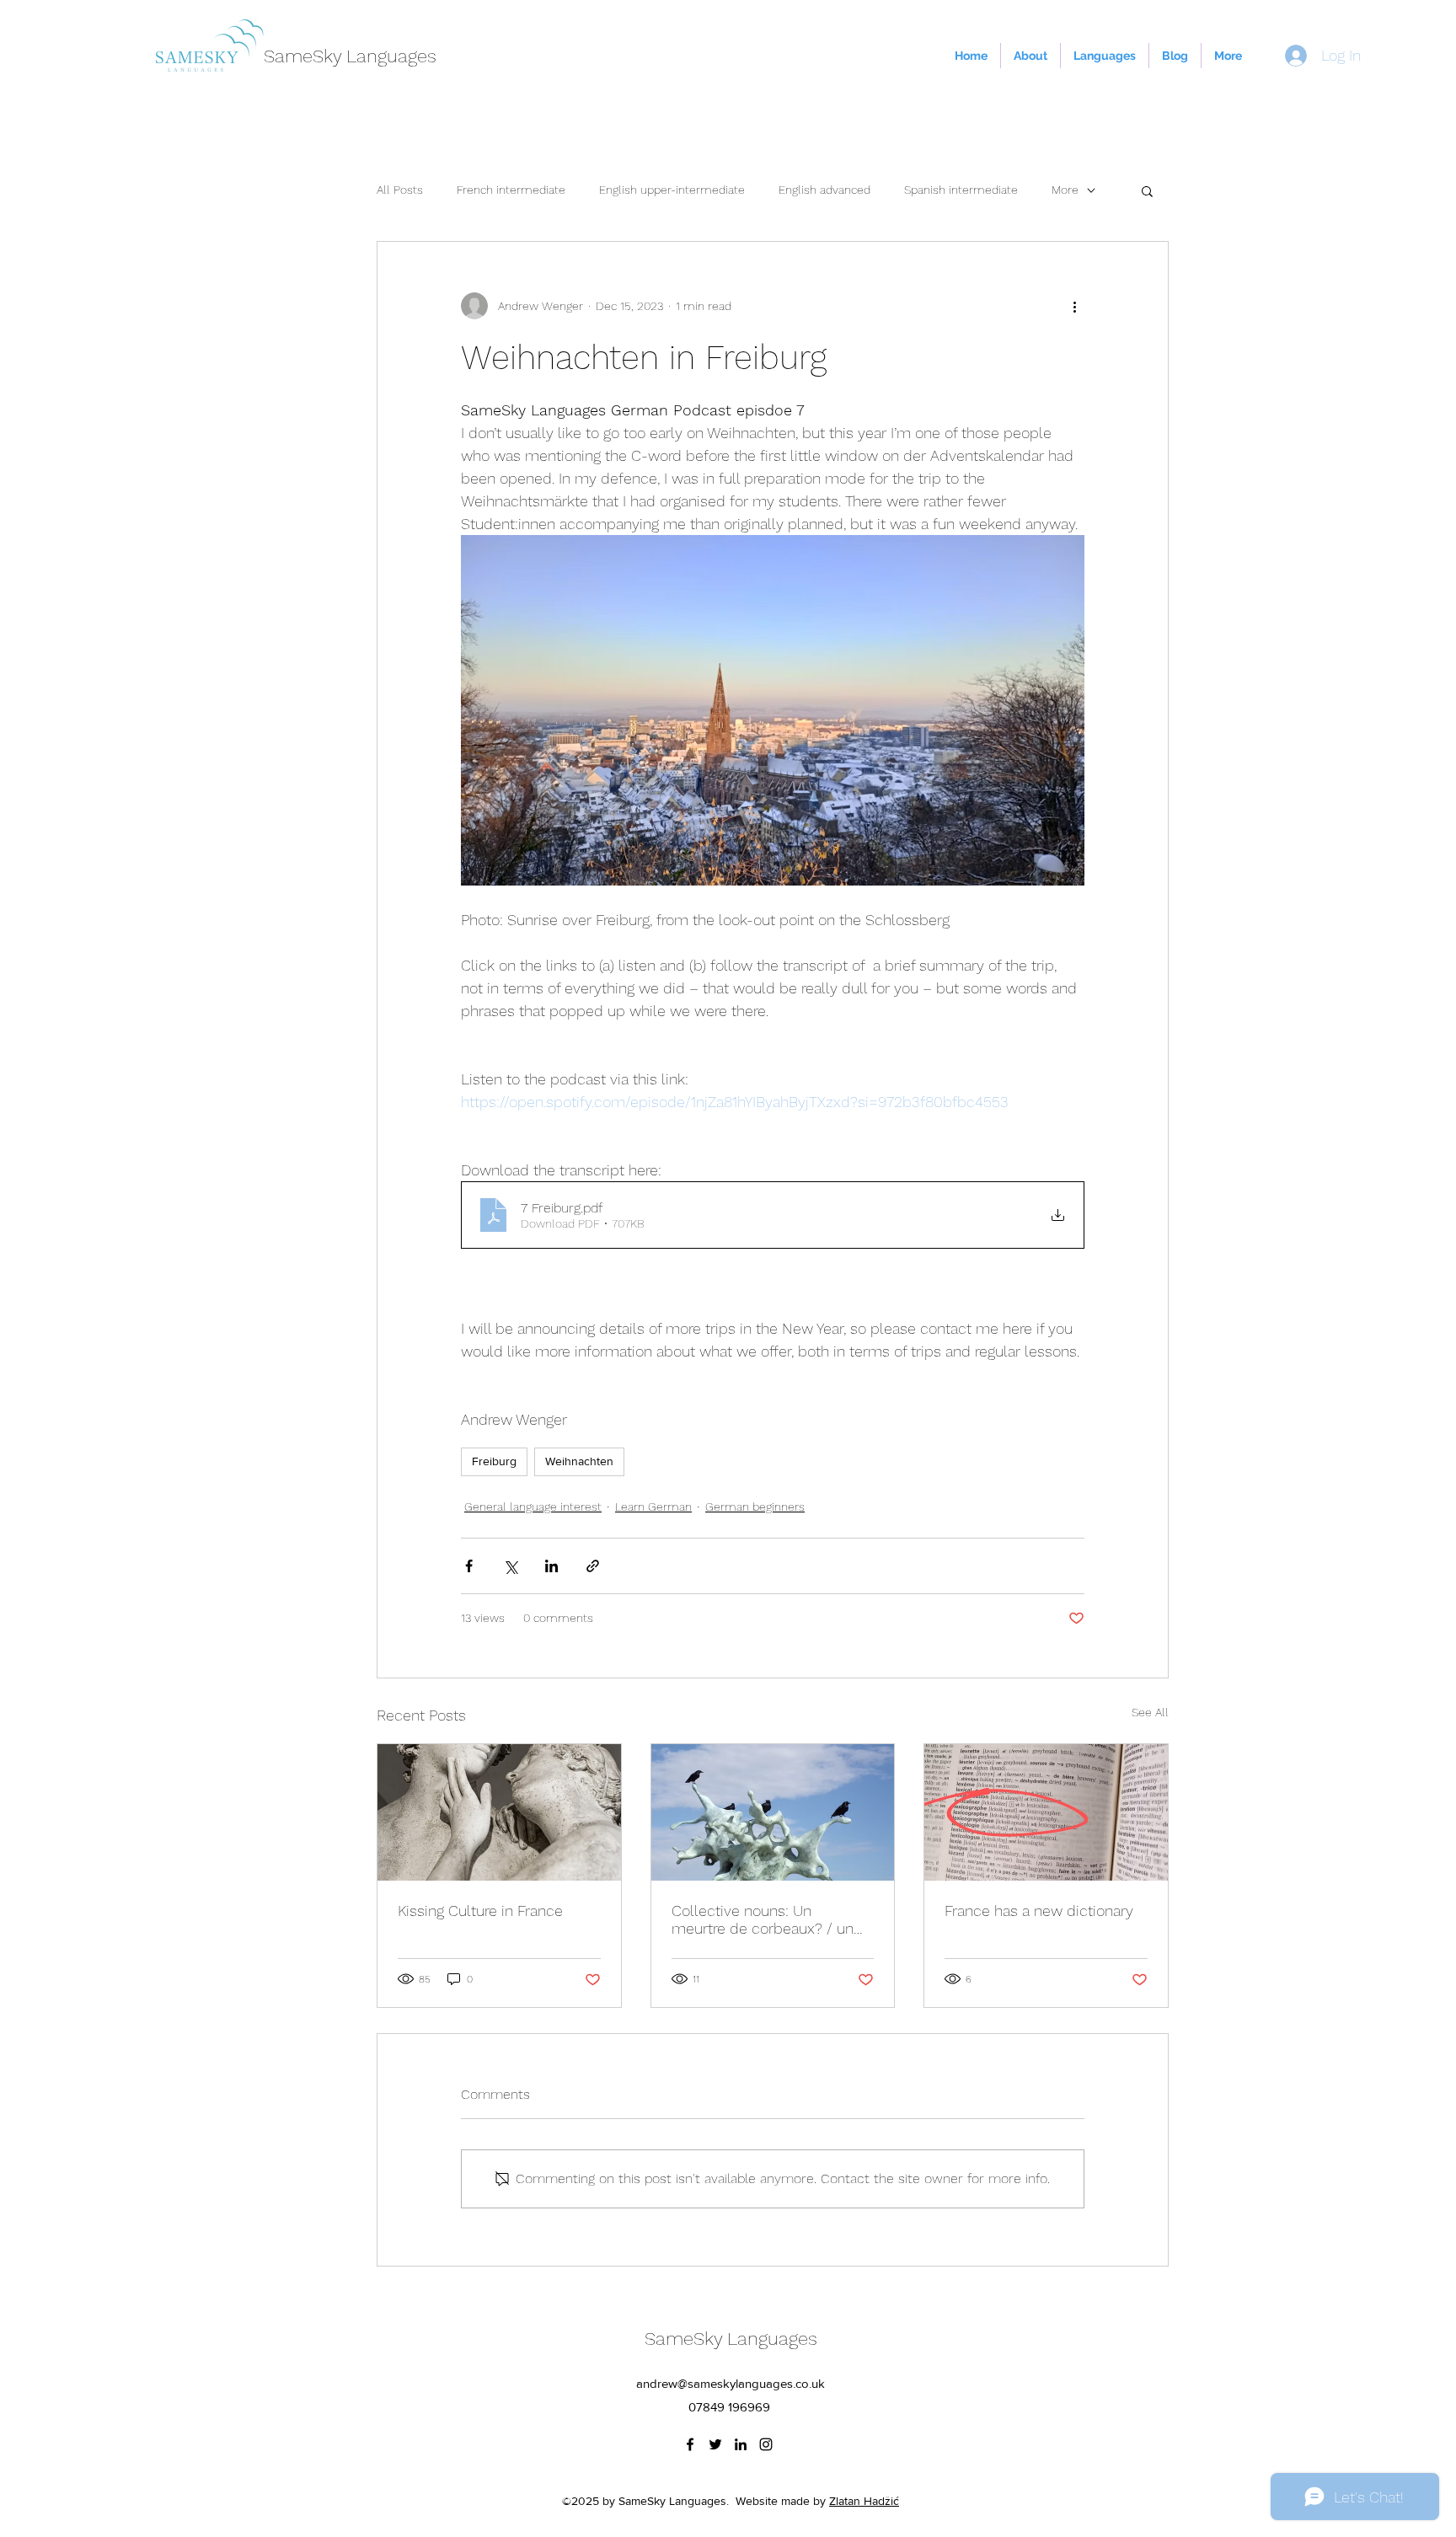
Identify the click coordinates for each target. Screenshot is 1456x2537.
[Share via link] (593, 1566)
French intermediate (511, 190)
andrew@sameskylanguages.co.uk (731, 2383)
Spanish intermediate (961, 190)
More (1065, 190)
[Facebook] (690, 2444)
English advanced (824, 190)
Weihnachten (579, 1461)
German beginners (755, 1507)
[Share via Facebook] (469, 1566)
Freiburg (494, 1461)
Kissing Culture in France (480, 1911)
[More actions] (1074, 306)
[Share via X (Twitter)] (510, 1566)
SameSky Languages (350, 56)
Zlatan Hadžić (864, 2501)
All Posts (400, 190)
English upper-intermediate (672, 190)
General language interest (533, 1507)
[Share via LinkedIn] (551, 1566)
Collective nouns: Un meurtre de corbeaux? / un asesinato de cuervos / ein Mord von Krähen (763, 1919)
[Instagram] (766, 2444)
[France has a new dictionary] (1046, 1812)
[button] (1147, 190)
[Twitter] (715, 2444)
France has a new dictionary (1039, 1911)
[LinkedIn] (741, 2444)
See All (1150, 1712)
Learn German (653, 1507)
